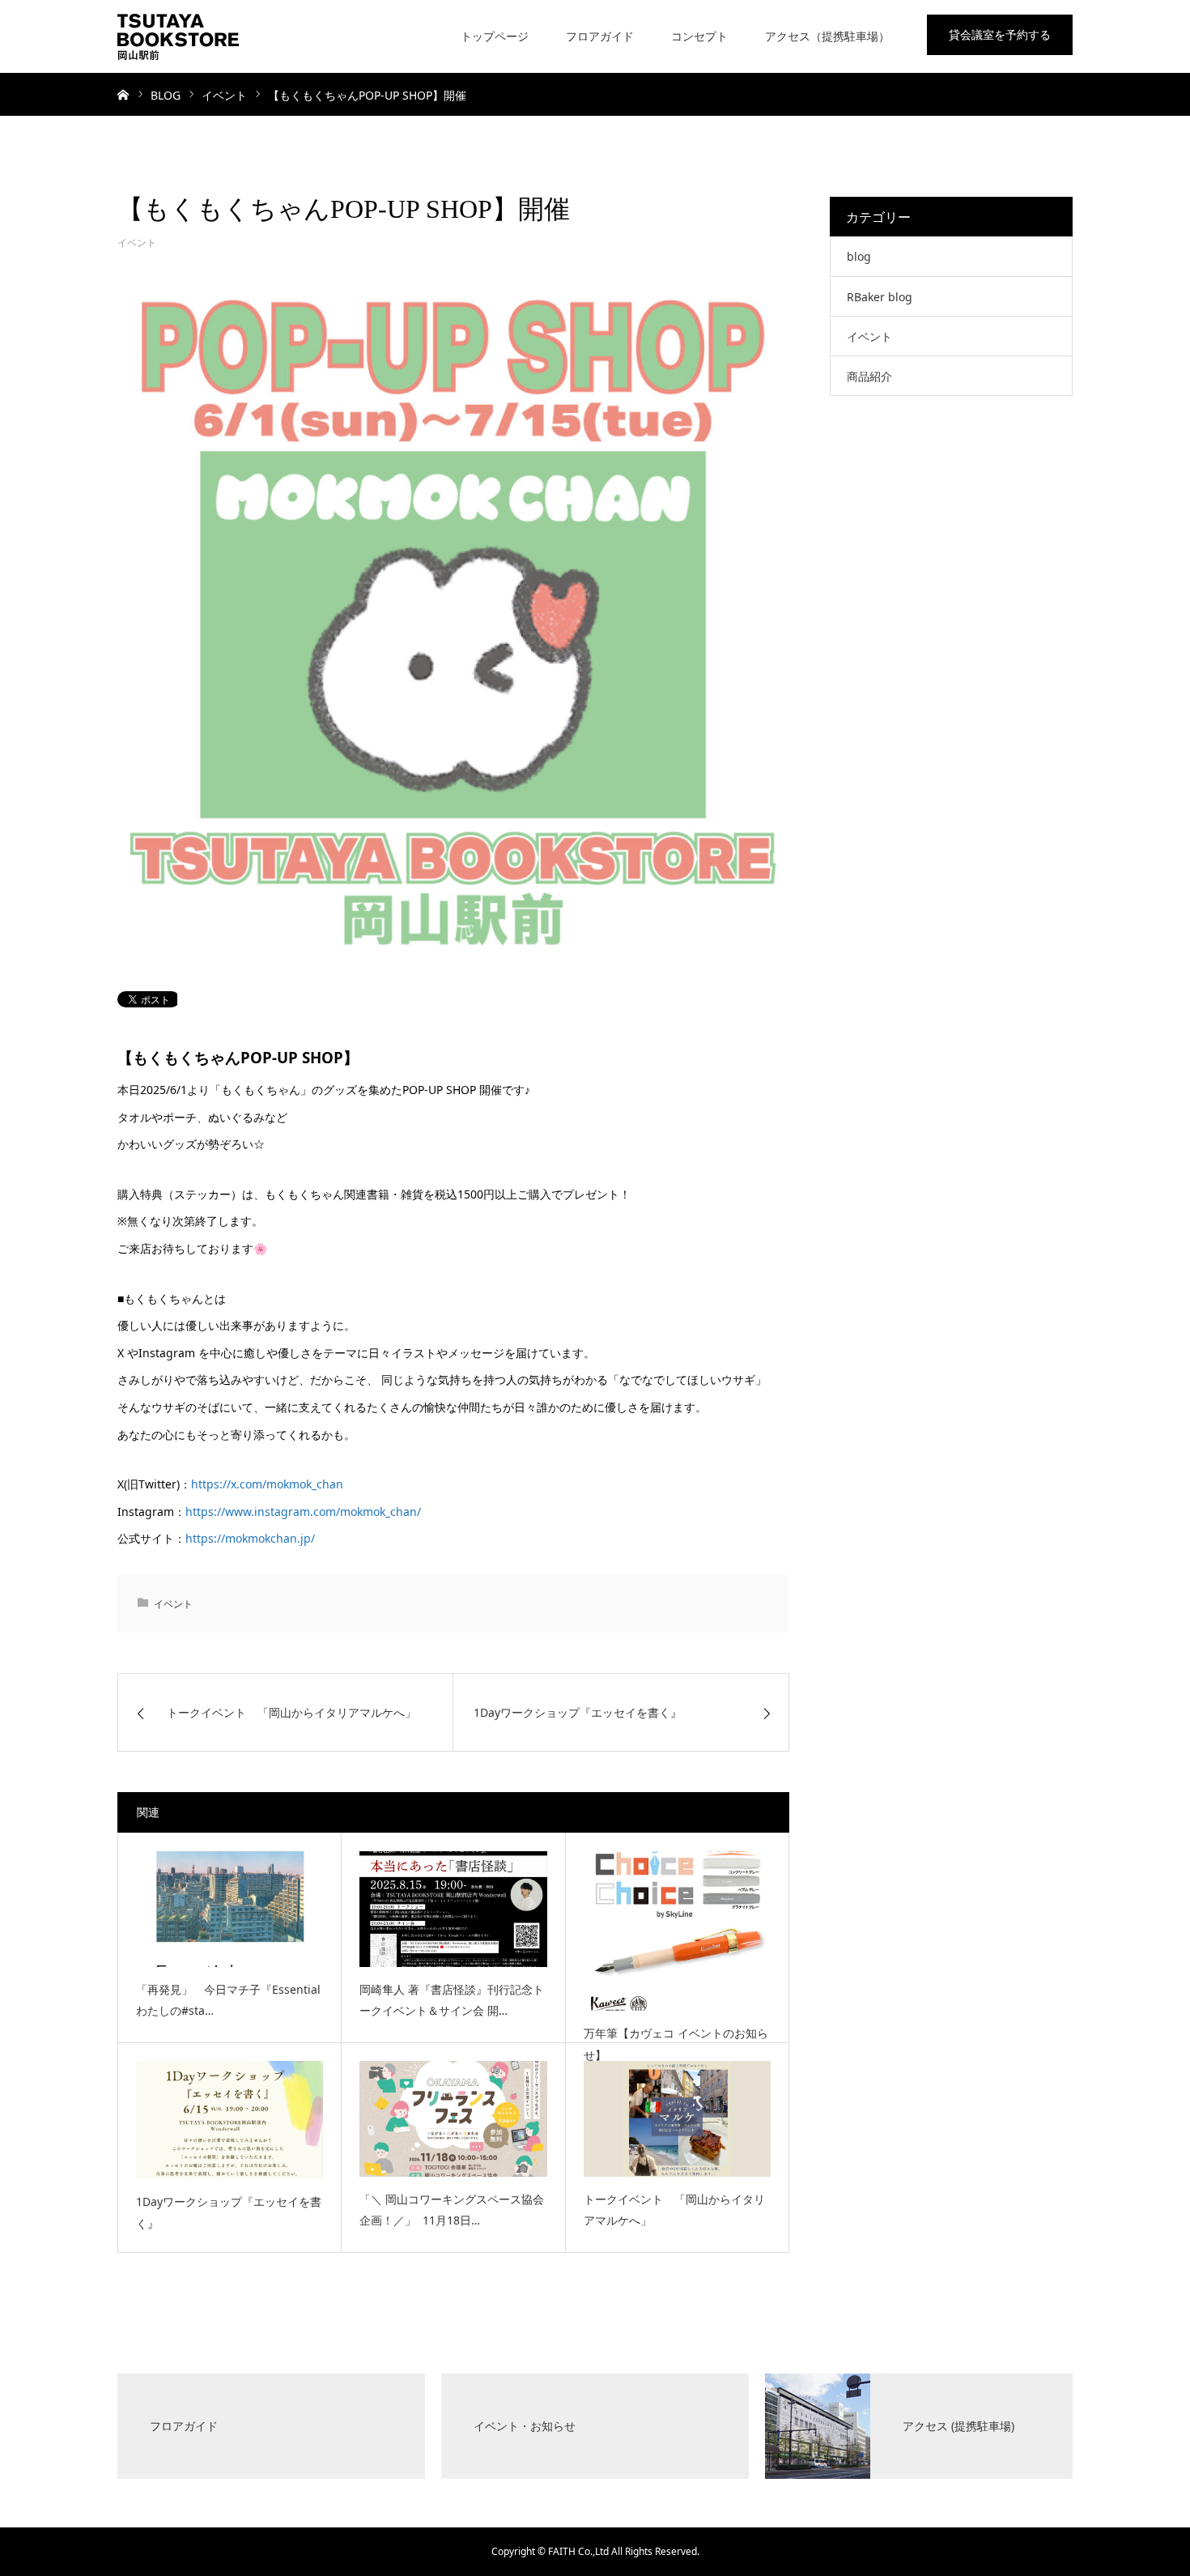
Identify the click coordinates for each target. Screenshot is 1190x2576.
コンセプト (699, 36)
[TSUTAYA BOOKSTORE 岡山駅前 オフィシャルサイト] (178, 36)
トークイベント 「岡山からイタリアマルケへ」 (674, 2210)
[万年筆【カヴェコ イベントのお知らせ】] (677, 1931)
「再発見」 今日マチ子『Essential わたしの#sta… (228, 2000)
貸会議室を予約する (1000, 34)
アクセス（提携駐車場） (827, 36)
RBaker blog (880, 297)
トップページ (495, 36)
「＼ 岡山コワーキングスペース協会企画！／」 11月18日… (452, 2210)
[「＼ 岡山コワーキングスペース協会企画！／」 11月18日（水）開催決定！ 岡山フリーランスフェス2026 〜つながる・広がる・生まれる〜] (453, 2118)
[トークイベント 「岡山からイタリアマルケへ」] (677, 2118)
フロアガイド (600, 36)
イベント (137, 243)
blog (859, 256)
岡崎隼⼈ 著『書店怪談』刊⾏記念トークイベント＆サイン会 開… (452, 2000)
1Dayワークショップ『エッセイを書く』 (229, 2212)
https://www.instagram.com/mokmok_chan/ (303, 1512)
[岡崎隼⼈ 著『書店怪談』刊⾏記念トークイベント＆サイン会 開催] (453, 1909)
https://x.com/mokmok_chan (267, 1484)
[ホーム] (123, 94)
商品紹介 (869, 376)
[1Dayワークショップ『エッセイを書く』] (229, 2120)
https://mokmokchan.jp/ (250, 1538)
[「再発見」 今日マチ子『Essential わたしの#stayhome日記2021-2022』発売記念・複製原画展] (229, 1909)
